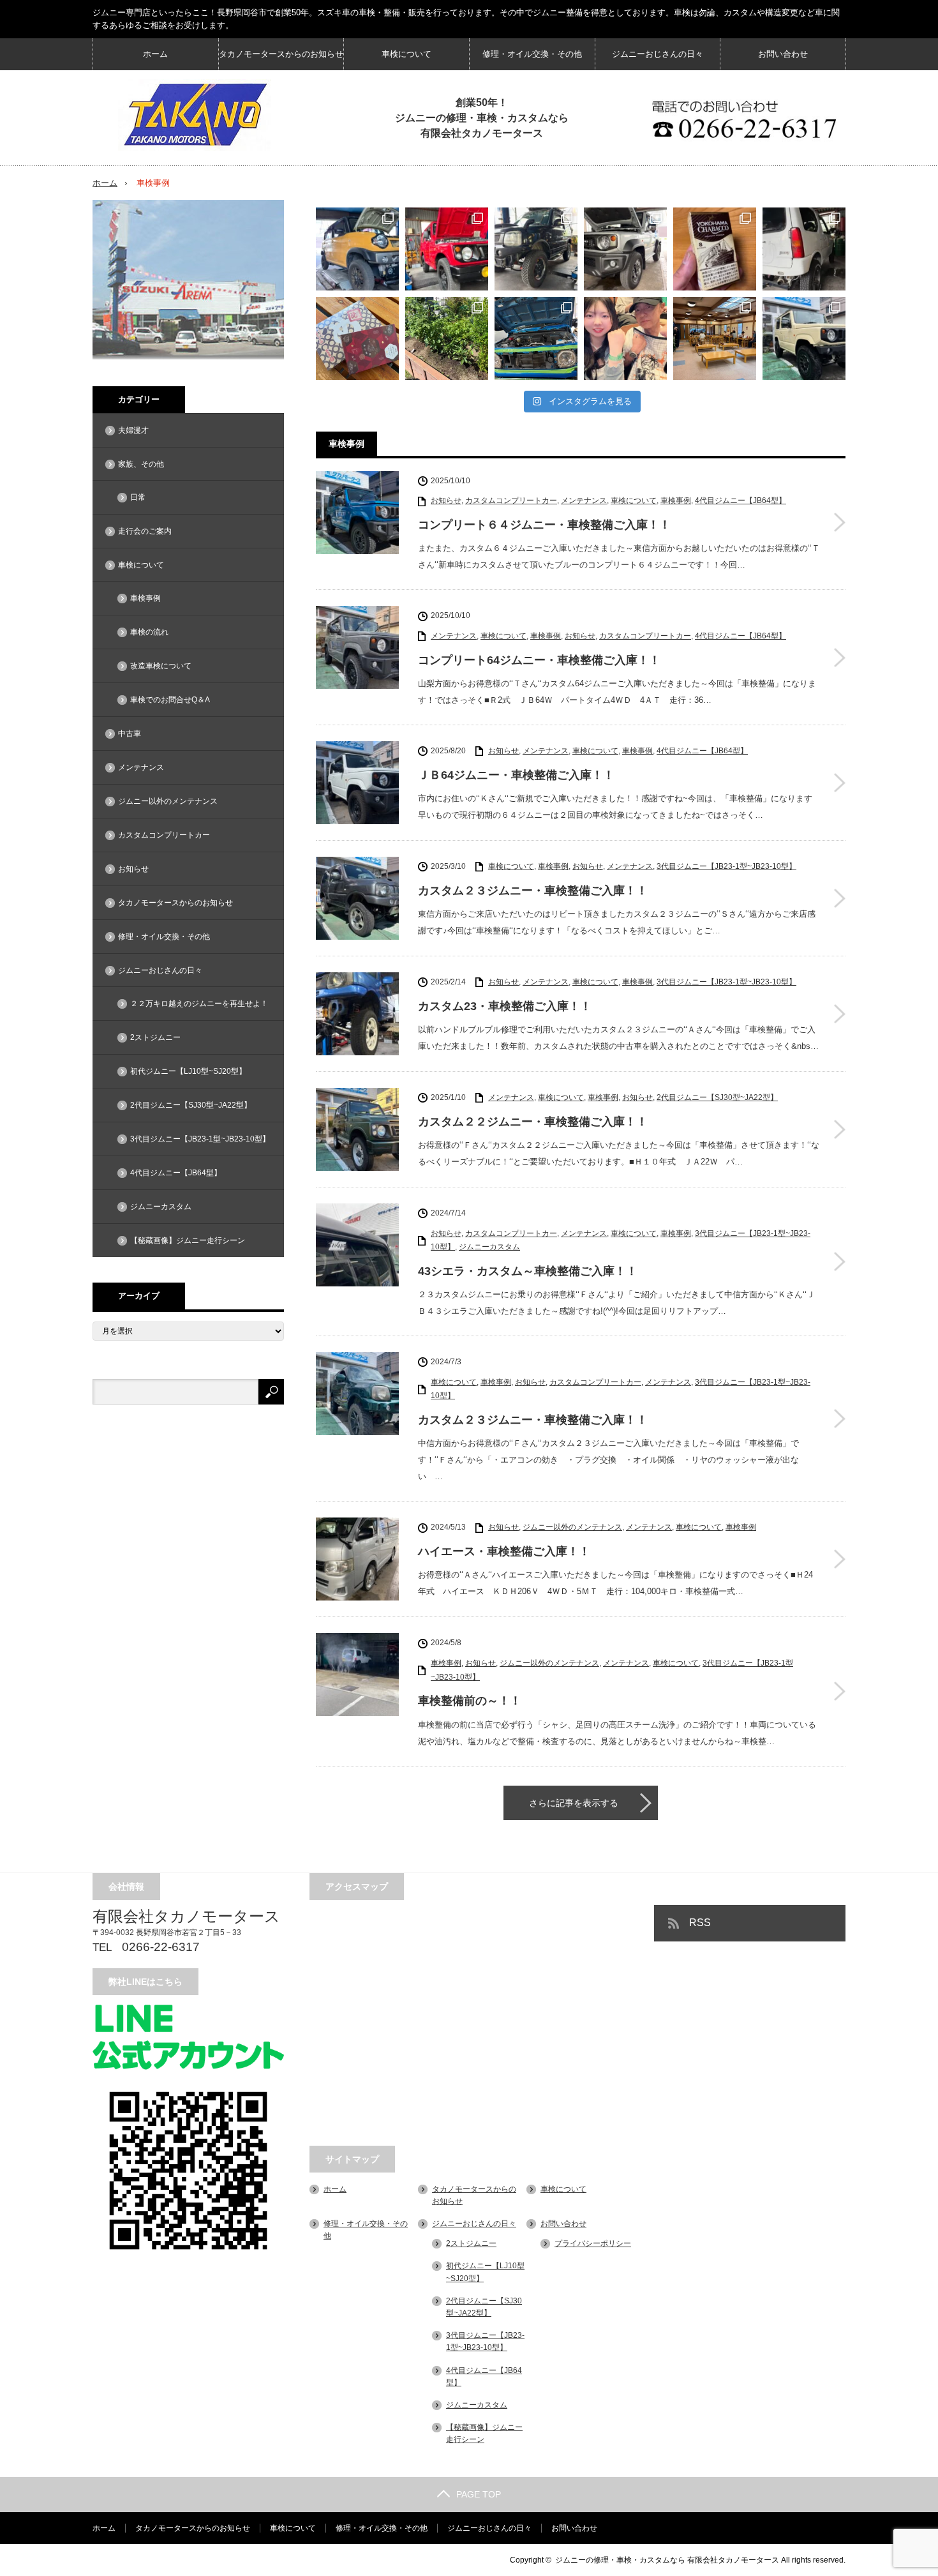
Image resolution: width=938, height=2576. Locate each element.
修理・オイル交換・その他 (532, 54)
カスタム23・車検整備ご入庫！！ (505, 1006)
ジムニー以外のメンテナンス (572, 1527)
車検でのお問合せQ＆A (170, 700)
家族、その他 (141, 464)
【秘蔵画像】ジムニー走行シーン (188, 1240)
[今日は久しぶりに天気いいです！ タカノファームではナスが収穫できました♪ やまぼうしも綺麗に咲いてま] (447, 338)
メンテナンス (584, 501)
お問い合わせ (783, 54)
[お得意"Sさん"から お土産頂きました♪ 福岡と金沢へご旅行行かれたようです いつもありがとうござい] (357, 338)
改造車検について (161, 666)
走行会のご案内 (145, 531)
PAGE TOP (479, 2494)
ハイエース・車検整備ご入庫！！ (504, 1551)
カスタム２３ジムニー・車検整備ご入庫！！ (533, 891)
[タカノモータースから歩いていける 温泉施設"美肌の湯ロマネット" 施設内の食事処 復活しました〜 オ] (715, 338)
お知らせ (446, 501)
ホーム (155, 54)
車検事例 (676, 501)
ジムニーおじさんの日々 (658, 54)
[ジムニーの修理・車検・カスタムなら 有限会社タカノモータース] (195, 115)
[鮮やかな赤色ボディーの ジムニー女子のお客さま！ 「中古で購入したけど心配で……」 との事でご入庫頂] (447, 249)
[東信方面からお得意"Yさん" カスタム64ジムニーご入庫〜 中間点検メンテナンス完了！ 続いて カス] (804, 338)
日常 (138, 497)
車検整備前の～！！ (470, 1701)
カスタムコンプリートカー (511, 501)
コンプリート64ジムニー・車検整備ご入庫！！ (539, 660)
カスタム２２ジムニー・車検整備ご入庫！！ (533, 1122)
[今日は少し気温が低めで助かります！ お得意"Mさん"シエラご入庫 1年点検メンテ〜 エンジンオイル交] (625, 249)
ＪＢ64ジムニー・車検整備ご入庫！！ (516, 775)
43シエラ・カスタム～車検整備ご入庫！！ (528, 1271)
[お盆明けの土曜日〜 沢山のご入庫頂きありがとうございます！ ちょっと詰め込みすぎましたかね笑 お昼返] (357, 249)
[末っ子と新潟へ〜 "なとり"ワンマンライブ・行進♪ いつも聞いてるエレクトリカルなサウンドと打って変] (625, 338)
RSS (700, 1923)
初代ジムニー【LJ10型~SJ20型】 (188, 1071)
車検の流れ (149, 632)
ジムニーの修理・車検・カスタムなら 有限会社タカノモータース (667, 2560)
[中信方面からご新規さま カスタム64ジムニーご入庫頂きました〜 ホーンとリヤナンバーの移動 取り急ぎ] (536, 338)
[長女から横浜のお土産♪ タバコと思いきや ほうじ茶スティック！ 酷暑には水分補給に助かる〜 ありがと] (715, 249)
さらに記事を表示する (574, 1803)
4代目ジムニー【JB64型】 (741, 501)
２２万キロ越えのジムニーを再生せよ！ (199, 1004)
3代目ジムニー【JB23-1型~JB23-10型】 (726, 866)
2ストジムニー (155, 1037)
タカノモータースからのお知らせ (281, 54)
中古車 (130, 734)
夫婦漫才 (133, 430)
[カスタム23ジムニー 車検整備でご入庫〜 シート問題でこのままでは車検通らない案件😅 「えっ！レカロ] (804, 249)
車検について (406, 54)
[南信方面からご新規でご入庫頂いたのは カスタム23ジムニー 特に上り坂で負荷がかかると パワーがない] (536, 249)
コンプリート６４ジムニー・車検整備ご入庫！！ (544, 525)
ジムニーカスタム (489, 1247)
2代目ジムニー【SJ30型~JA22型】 (717, 1097)
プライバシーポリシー (593, 2243)
